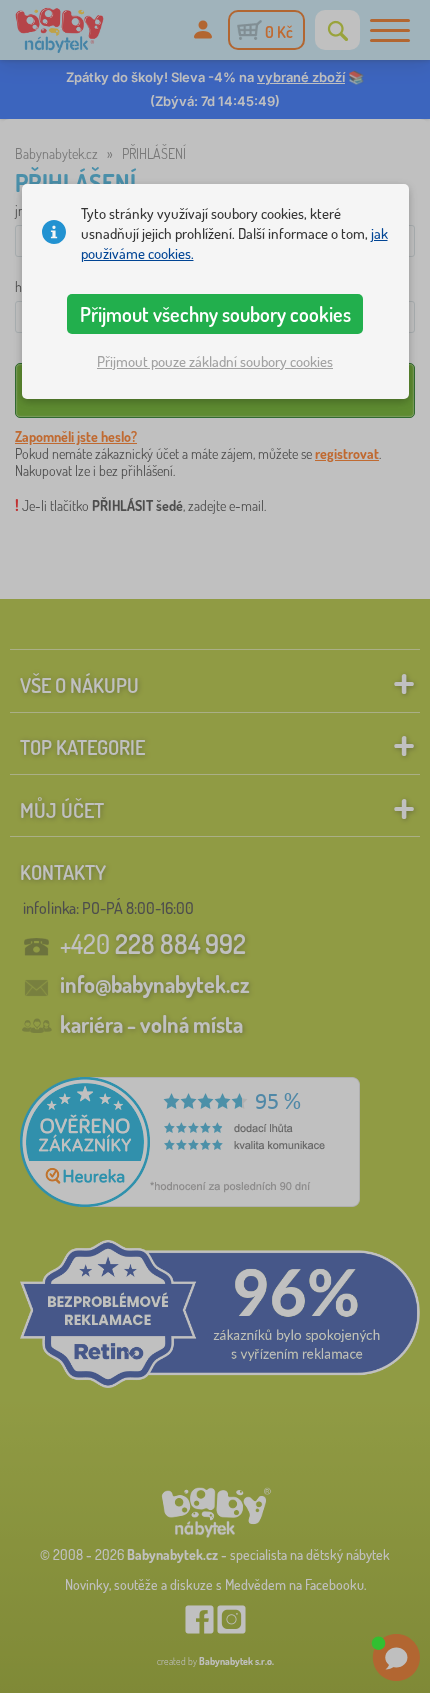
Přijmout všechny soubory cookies (215, 314)
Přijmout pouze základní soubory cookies (215, 361)
